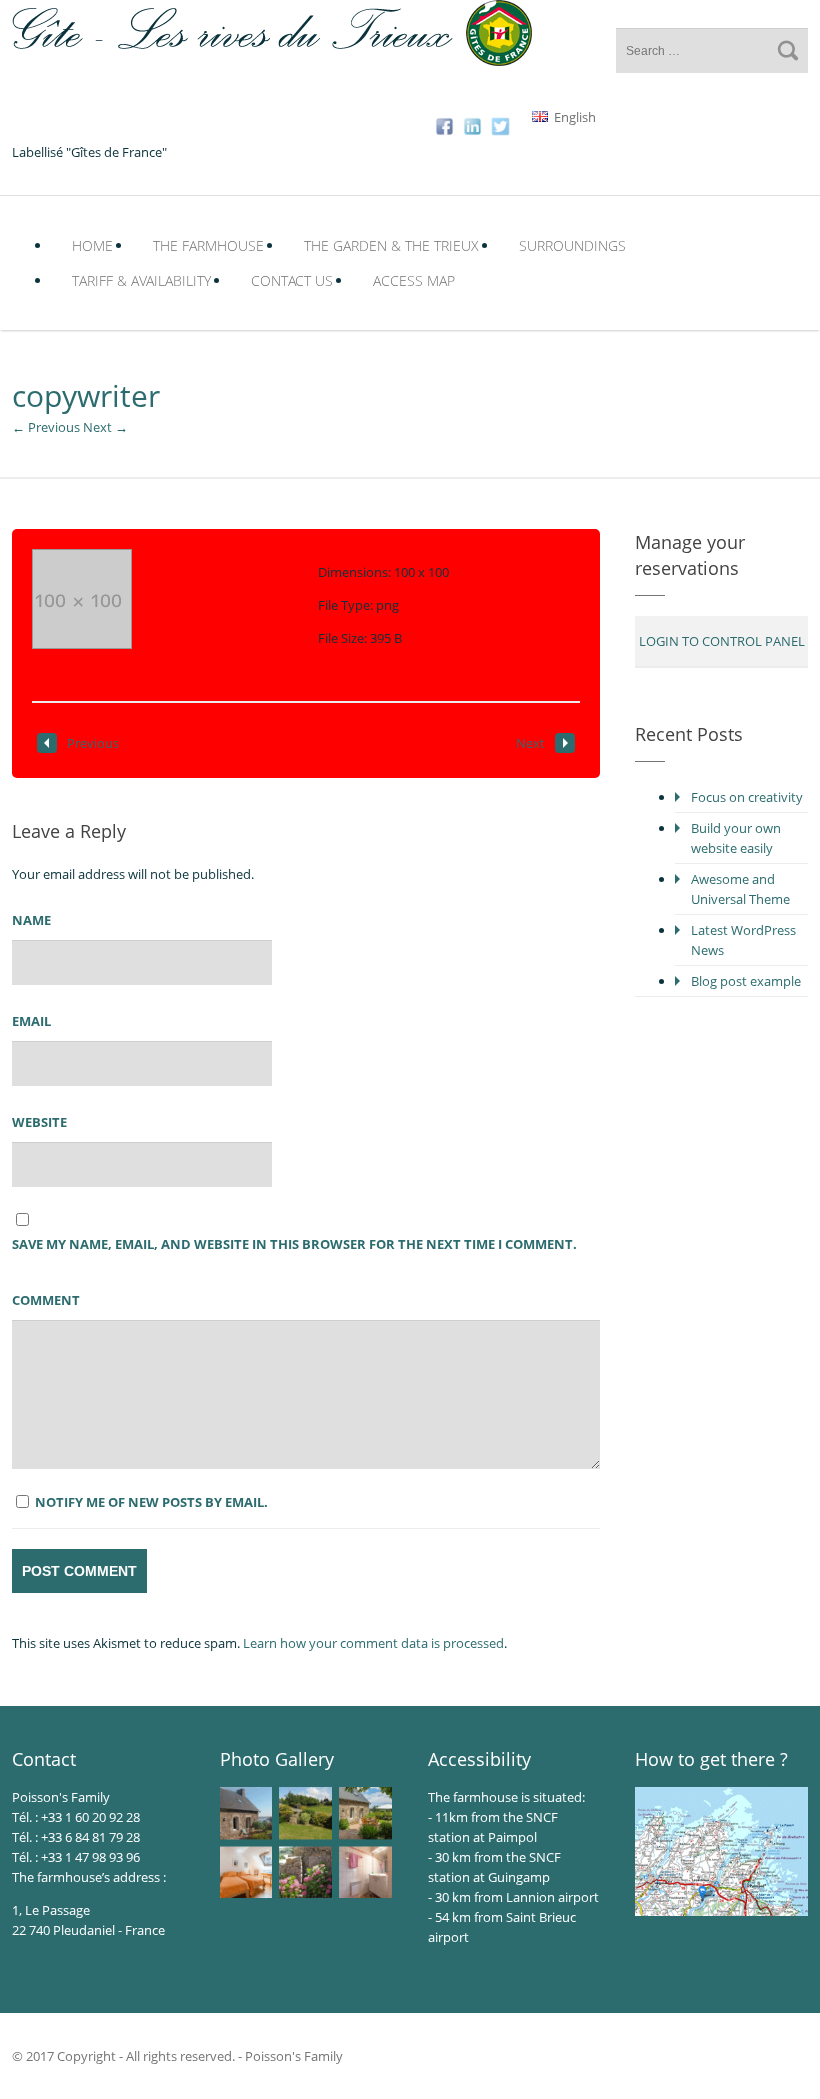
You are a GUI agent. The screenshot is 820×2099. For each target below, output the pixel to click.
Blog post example (746, 981)
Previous (93, 743)
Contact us (292, 280)
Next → (105, 427)
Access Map (414, 280)
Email (31, 1021)
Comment (46, 1300)
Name (31, 920)
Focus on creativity (747, 797)
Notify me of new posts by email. (151, 1502)
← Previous (46, 427)
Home (92, 245)
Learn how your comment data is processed (373, 1643)
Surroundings (572, 245)
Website (39, 1122)
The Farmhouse (208, 245)
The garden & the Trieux (391, 245)
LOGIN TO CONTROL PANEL (722, 641)
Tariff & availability (141, 280)
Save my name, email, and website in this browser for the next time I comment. (294, 1244)
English (573, 117)
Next (530, 743)
